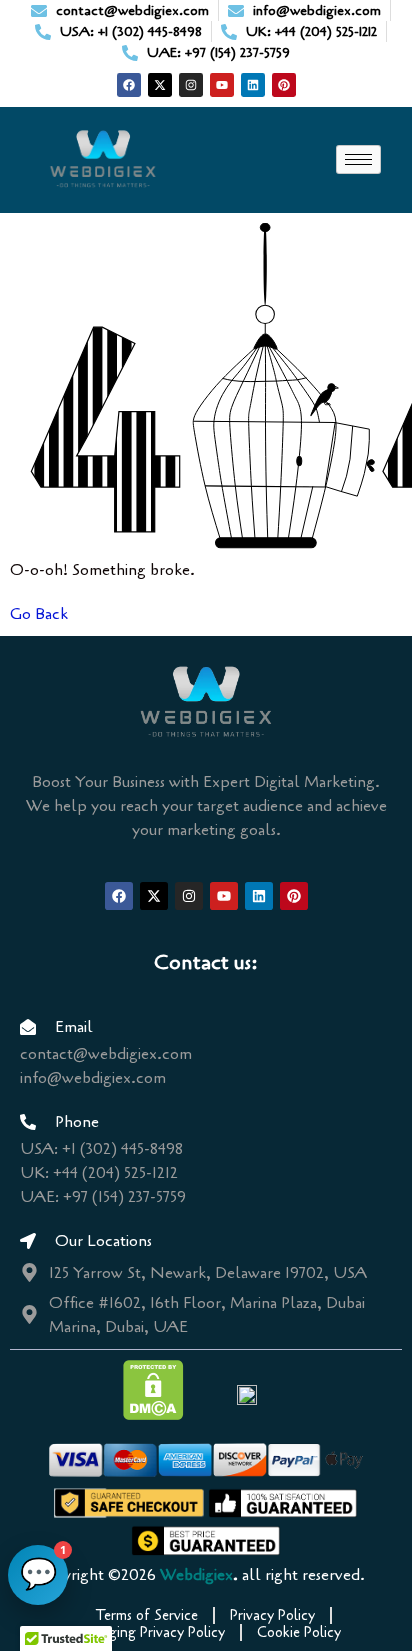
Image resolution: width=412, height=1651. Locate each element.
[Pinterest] (284, 85)
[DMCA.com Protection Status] (153, 1415)
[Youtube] (222, 85)
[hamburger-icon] (358, 159)
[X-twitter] (160, 85)
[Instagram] (191, 85)
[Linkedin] (253, 85)
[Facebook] (129, 85)
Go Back (39, 614)
